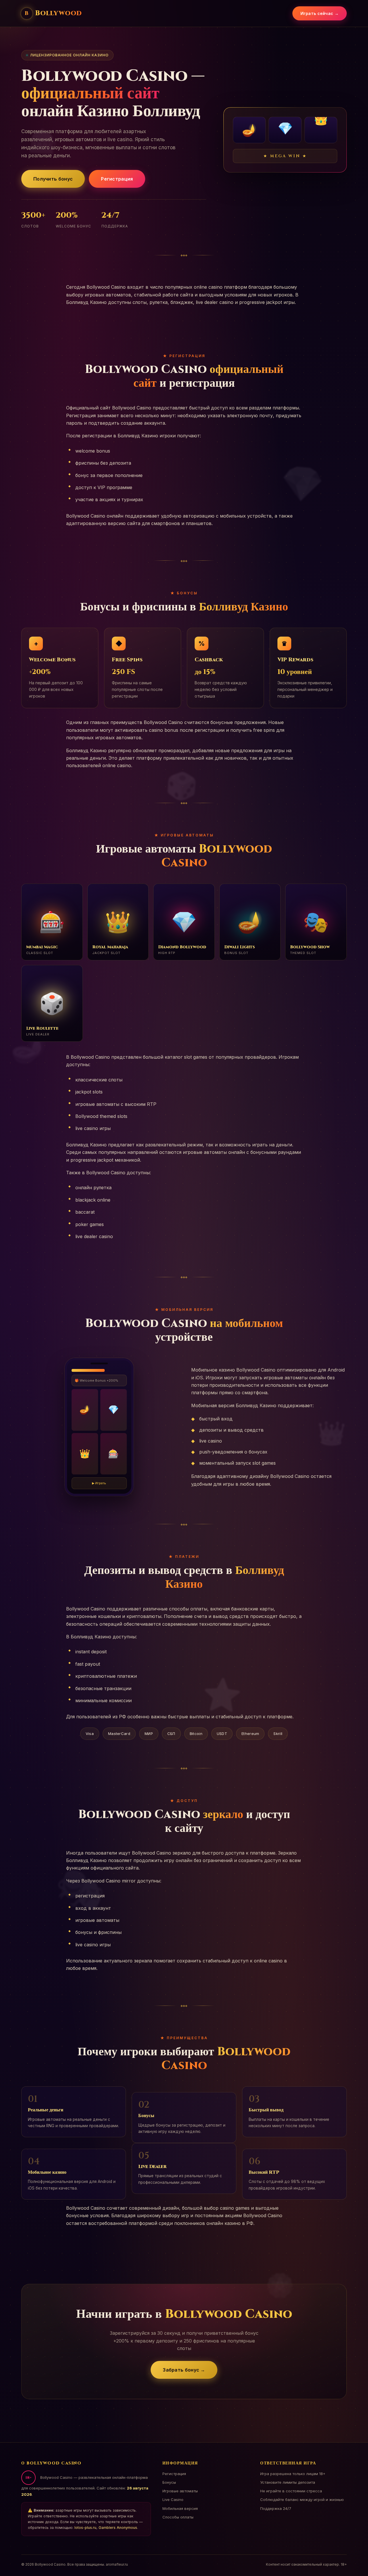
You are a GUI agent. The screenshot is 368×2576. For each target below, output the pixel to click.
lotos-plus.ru (85, 2528)
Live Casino (173, 2500)
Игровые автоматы (180, 2491)
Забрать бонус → (184, 2370)
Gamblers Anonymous (118, 2528)
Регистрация (117, 179)
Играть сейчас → (320, 13)
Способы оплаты (178, 2517)
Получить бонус (53, 179)
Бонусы (169, 2482)
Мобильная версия (180, 2508)
